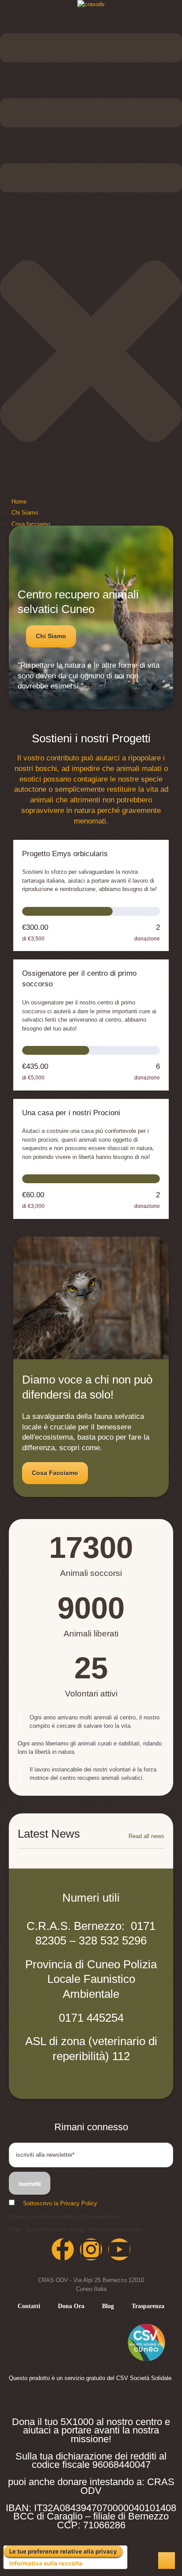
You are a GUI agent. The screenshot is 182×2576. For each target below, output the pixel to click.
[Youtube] (119, 2249)
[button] (51, 636)
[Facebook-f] (63, 2249)
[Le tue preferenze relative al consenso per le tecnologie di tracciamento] (167, 2561)
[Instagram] (91, 2249)
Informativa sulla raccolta (46, 2563)
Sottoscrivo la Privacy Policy (60, 2203)
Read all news (146, 1836)
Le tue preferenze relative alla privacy (63, 2551)
